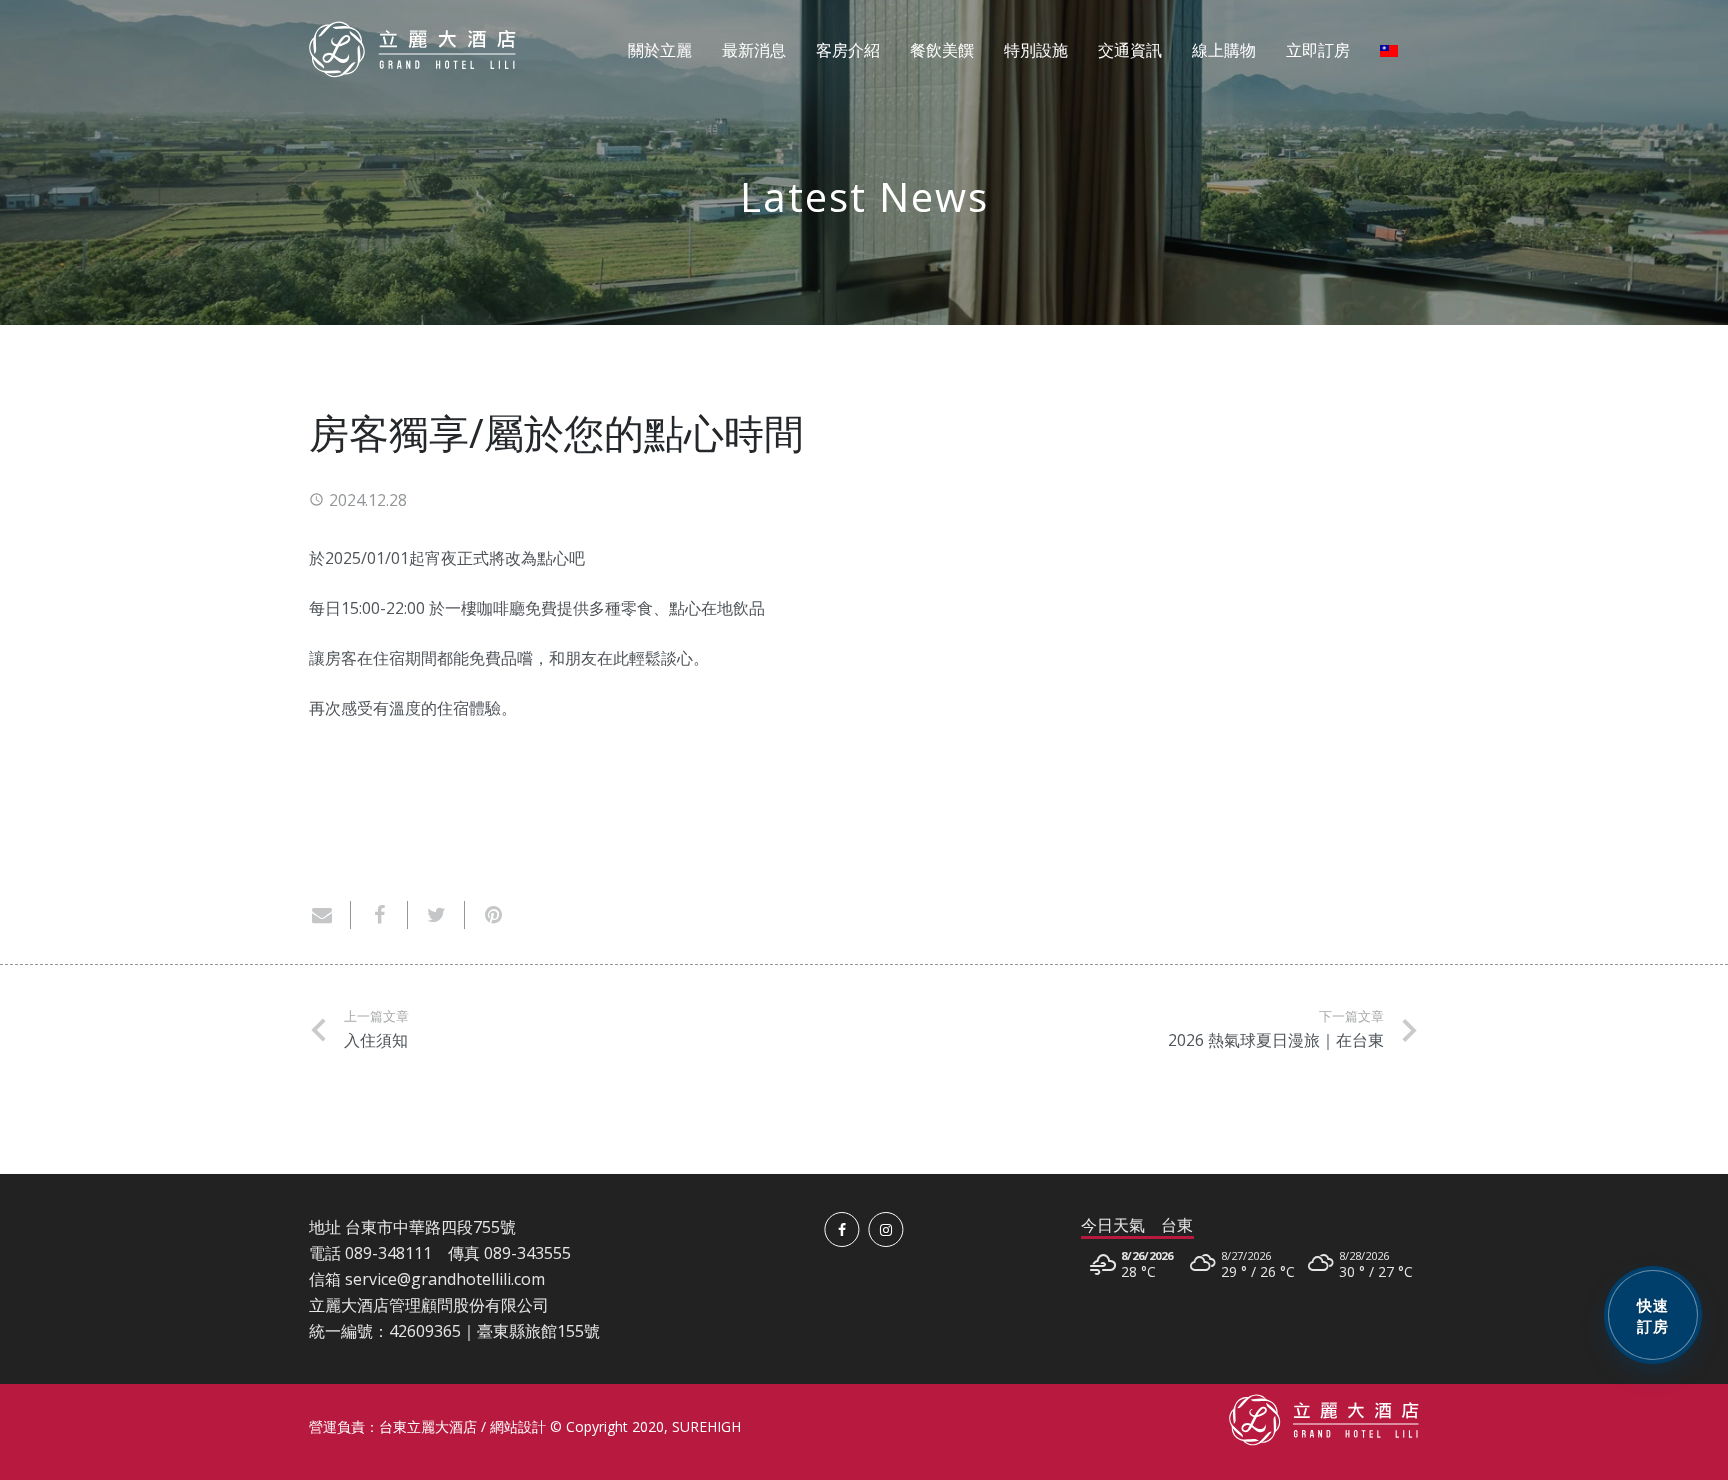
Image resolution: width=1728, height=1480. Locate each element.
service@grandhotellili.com (445, 1279)
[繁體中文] (1392, 50)
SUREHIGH (706, 1426)
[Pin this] (485, 915)
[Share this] (379, 915)
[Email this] (330, 915)
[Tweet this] (436, 915)
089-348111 (388, 1253)
